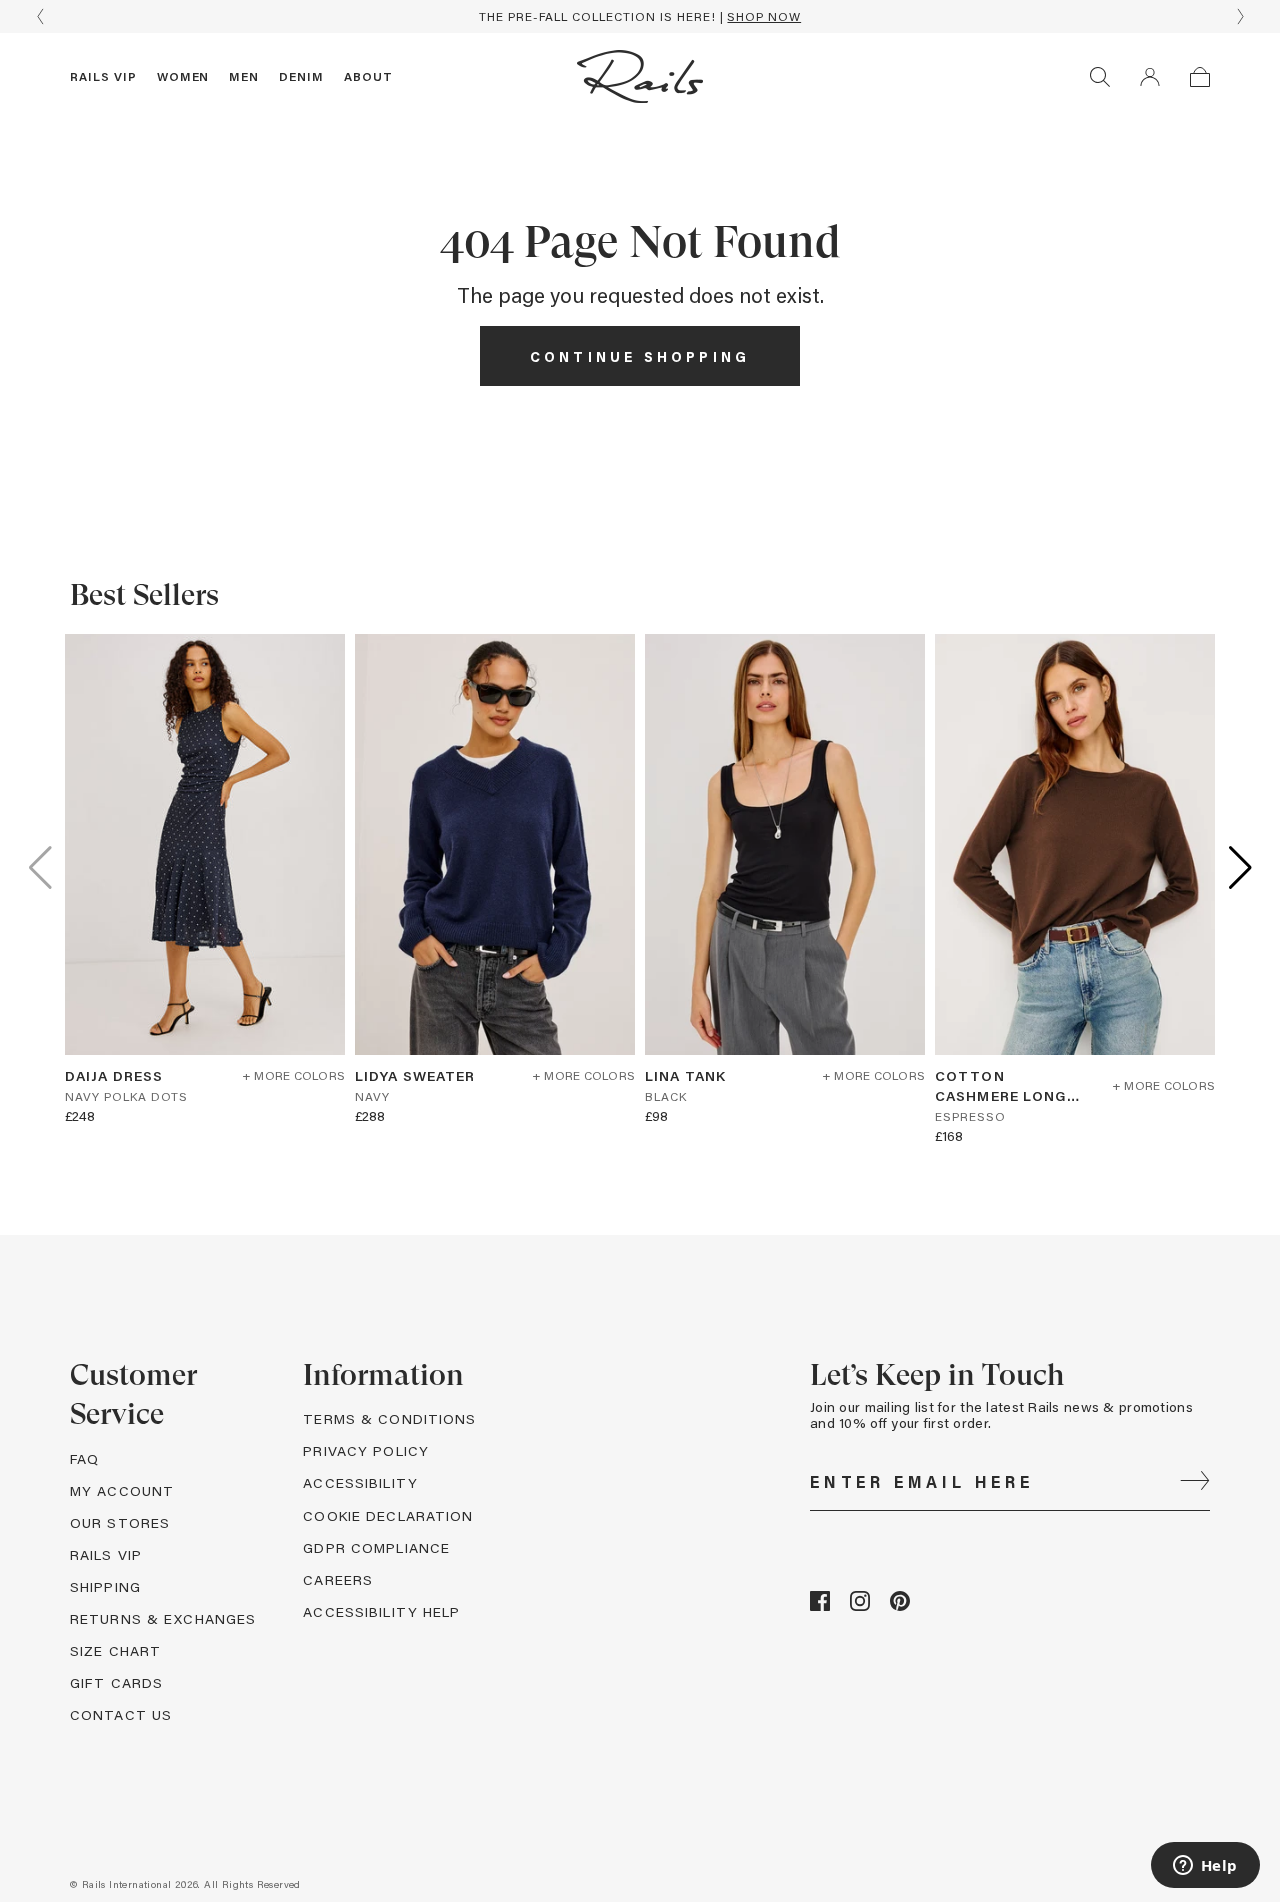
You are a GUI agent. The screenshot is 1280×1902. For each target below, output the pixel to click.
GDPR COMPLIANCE (376, 1547)
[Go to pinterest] (900, 1605)
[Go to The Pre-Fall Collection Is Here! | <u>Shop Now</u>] (640, 16)
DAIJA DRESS (114, 1075)
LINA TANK (685, 1075)
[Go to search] (1100, 77)
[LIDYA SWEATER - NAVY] (495, 844)
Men (244, 76)
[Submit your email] (1195, 1482)
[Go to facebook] (820, 1605)
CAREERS (338, 1579)
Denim (301, 76)
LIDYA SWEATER (415, 1075)
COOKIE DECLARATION (388, 1515)
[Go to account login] (1150, 77)
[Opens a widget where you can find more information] (1205, 1867)
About (368, 76)
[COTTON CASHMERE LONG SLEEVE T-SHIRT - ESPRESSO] (1075, 844)
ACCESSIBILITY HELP (381, 1611)
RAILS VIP (106, 1554)
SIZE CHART (115, 1650)
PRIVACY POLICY (366, 1450)
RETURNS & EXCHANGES (163, 1618)
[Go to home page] (640, 77)
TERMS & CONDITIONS (389, 1418)
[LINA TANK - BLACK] (785, 844)
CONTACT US (121, 1714)
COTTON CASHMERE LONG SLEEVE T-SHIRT (1001, 1086)
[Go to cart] (1200, 77)
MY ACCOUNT (122, 1490)
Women (183, 76)
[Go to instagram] (860, 1605)
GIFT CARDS (116, 1682)
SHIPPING (105, 1586)
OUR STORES (120, 1522)
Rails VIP (103, 76)
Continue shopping (640, 356)
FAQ (84, 1458)
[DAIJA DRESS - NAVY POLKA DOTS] (205, 844)
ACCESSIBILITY (360, 1482)
